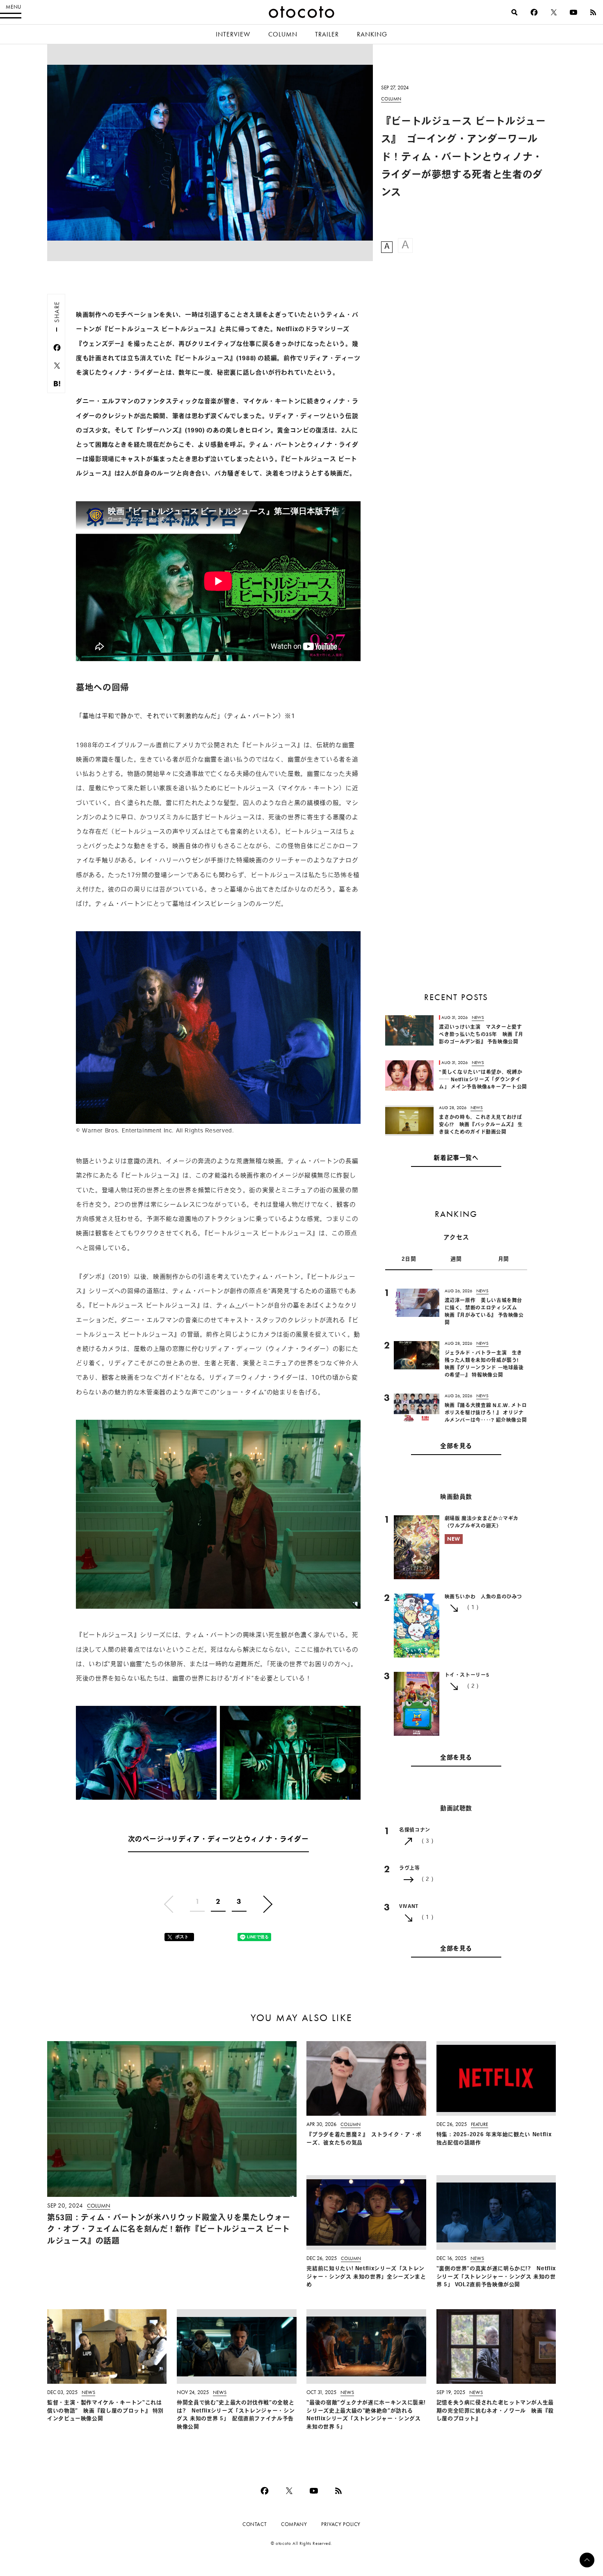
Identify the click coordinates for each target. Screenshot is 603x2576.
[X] (554, 12)
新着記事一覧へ (456, 1158)
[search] (514, 12)
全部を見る (456, 1447)
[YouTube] (573, 12)
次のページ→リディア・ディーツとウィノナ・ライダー (218, 1840)
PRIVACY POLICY (341, 2524)
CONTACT (255, 2524)
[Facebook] (534, 12)
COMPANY (294, 2524)
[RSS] (593, 12)
